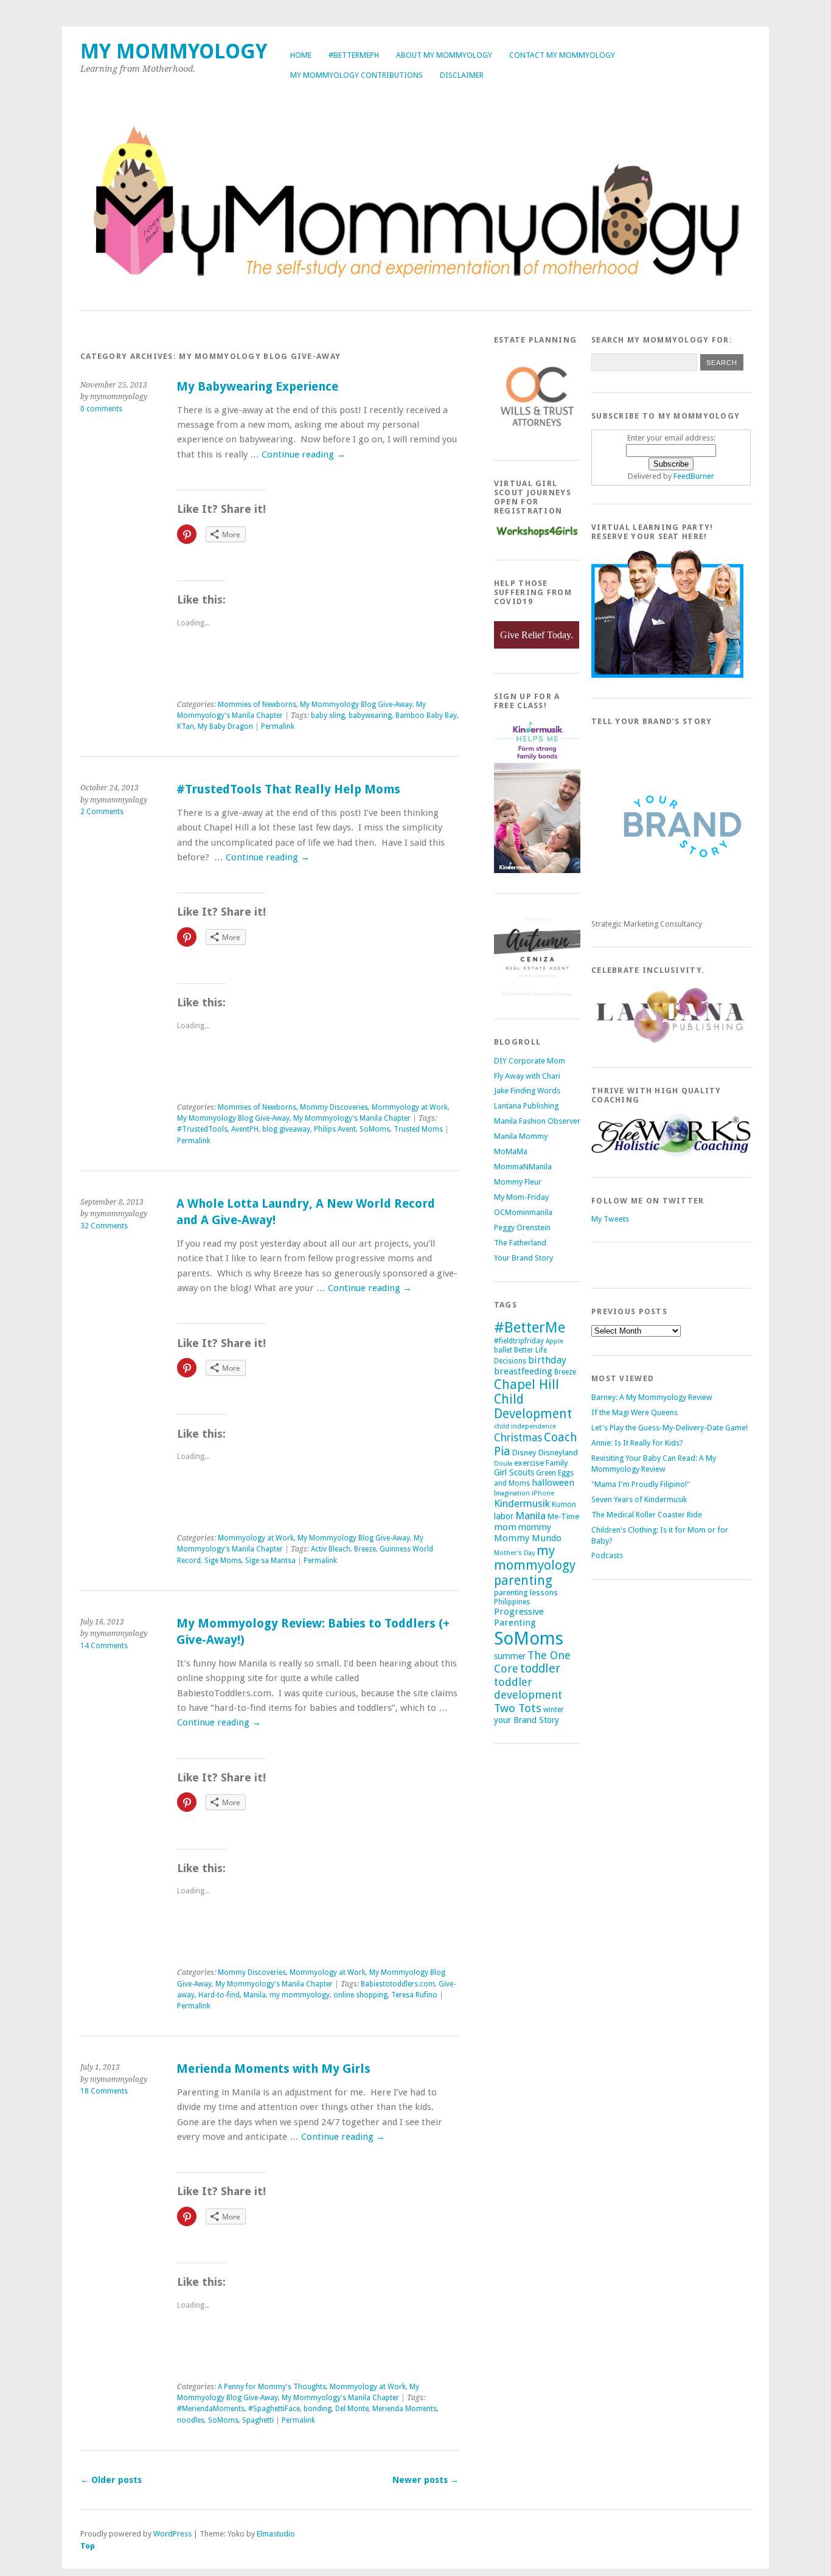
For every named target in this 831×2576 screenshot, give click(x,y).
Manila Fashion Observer (537, 1121)
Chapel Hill (527, 1384)
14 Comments (104, 1646)
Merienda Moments (405, 2409)
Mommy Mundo (528, 1538)
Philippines (512, 1602)
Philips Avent (335, 1129)
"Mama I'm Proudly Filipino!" (641, 1484)
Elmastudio (276, 2534)
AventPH (245, 1129)
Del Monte (352, 2409)
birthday (547, 1360)
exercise (529, 1463)
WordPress (172, 2534)
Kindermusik (522, 1503)
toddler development (528, 1688)
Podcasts (607, 1555)
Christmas (518, 1438)
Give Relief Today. (537, 635)
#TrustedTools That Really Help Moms (288, 789)
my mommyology (300, 1995)
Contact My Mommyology (562, 55)
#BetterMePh (354, 55)
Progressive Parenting (519, 1617)
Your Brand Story (523, 1258)
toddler (540, 1669)
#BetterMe (530, 1327)
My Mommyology (174, 51)
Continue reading (304, 454)
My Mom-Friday (521, 1197)
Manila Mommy (521, 1136)
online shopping (360, 1995)
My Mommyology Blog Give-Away (356, 705)
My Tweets (610, 1219)
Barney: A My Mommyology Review (652, 1397)
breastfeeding (523, 1371)
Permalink (278, 726)
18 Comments (104, 2091)
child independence (525, 1426)
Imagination (512, 1493)
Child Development (533, 1407)
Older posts (111, 2480)
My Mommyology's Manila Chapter (352, 1118)
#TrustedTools (202, 1129)
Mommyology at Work (410, 1107)
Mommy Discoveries (334, 1107)
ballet (503, 1350)
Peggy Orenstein (522, 1227)
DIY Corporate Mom (530, 1061)
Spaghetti (258, 2420)
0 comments (101, 409)
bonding (318, 2409)
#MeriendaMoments (211, 2409)
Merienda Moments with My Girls (273, 2069)
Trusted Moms (418, 1129)
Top (88, 2546)
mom (505, 1527)
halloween (553, 1483)
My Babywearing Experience (257, 387)
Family (557, 1463)
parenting (523, 1580)
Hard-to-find (219, 1995)
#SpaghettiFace (274, 2409)
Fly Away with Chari (527, 1076)
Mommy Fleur (518, 1182)
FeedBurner (694, 476)
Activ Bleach (331, 1549)
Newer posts (426, 2480)
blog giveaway (286, 1129)
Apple (555, 1341)
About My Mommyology (444, 55)
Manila (255, 1995)
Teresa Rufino (414, 1995)
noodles (191, 2420)
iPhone (543, 1493)
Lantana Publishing (526, 1106)
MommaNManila (523, 1167)
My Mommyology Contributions (356, 75)
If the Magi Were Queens (635, 1412)
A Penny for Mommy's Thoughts (272, 2387)
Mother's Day (514, 1553)
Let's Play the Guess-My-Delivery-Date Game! (669, 1428)
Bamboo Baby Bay (426, 715)
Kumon (564, 1505)
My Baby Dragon (225, 726)
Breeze (365, 1549)
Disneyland (558, 1453)
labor (504, 1516)
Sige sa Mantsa (270, 1561)
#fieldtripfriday (519, 1341)
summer (510, 1656)
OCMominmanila (523, 1212)
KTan (186, 726)
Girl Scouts (514, 1472)
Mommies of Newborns (257, 705)
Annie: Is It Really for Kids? (637, 1443)
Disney (524, 1453)
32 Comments (104, 1226)
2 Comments (102, 812)
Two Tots (518, 1708)
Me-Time (563, 1516)
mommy (535, 1527)
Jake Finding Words (527, 1091)
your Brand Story (527, 1720)
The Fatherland (520, 1243)
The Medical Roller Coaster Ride (647, 1515)
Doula (503, 1464)
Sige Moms (223, 1561)
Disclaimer (462, 75)
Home (301, 55)
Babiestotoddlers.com (398, 1984)
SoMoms (375, 1129)
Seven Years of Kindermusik (639, 1499)
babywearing (370, 715)
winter (554, 1710)
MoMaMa (511, 1151)
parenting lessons (526, 1593)
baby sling (328, 715)
